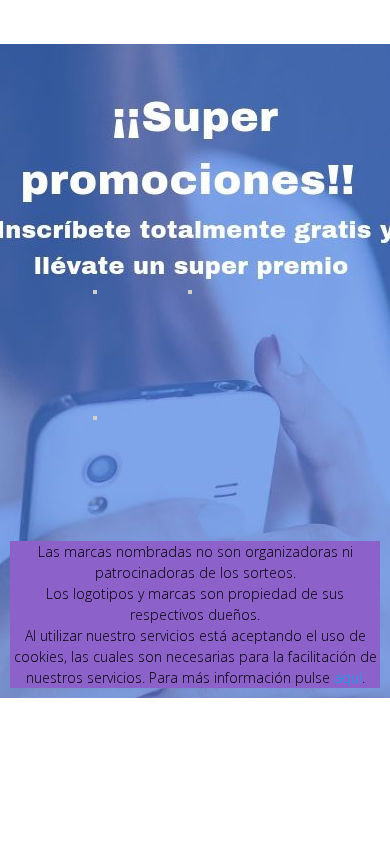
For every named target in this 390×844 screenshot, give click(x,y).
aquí (348, 677)
